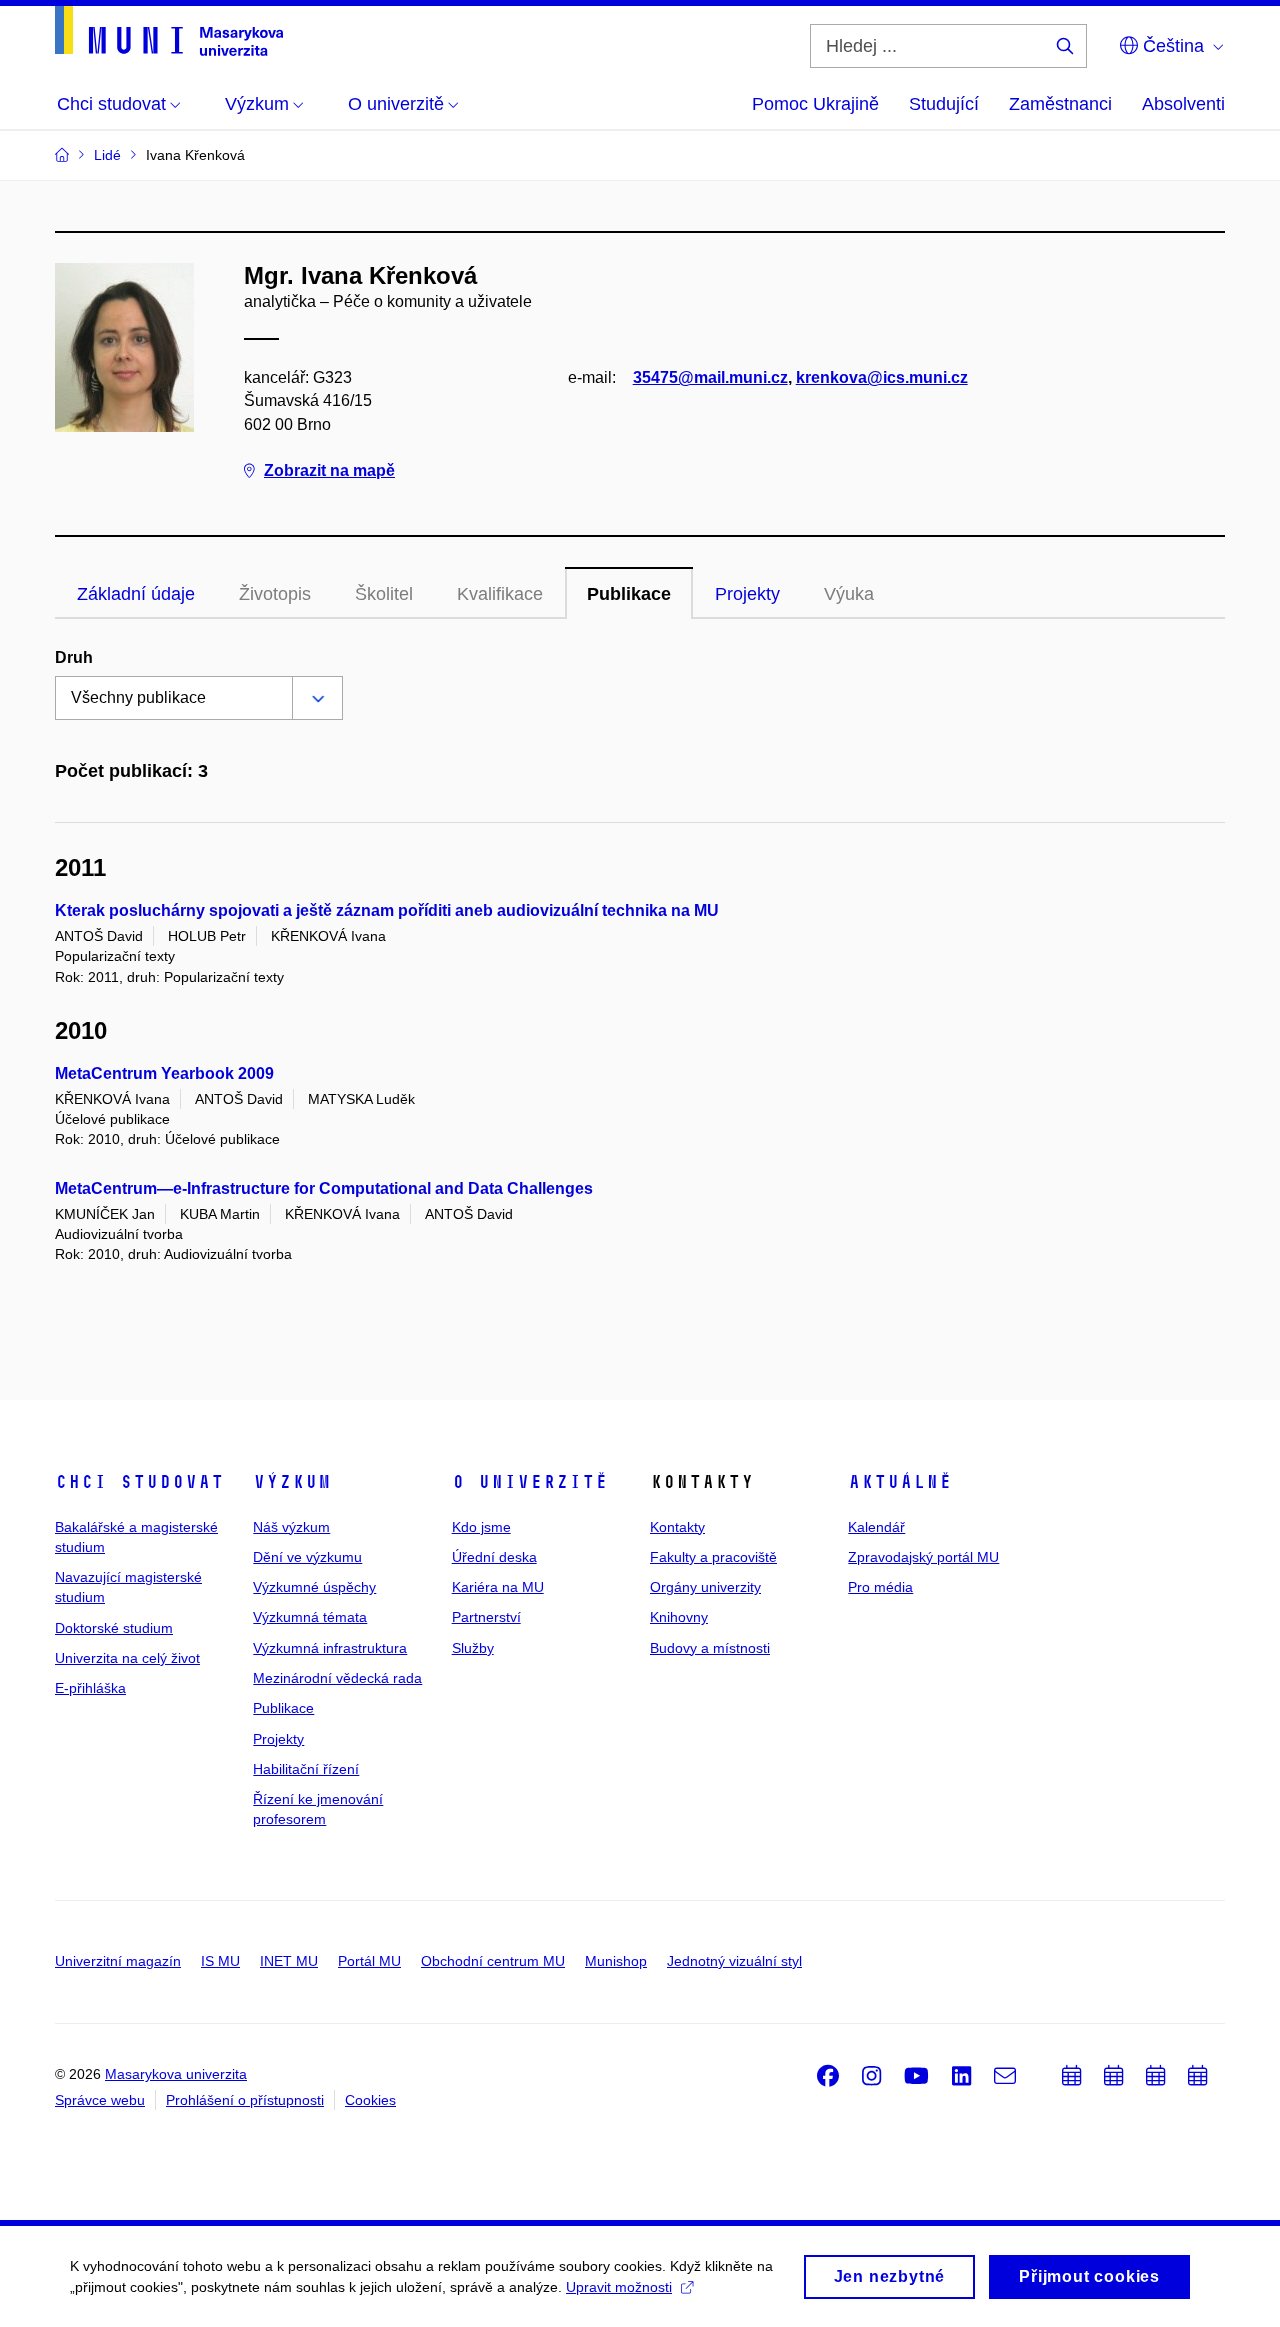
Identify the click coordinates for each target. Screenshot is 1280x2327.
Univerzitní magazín (118, 1961)
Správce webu (100, 2100)
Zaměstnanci (1060, 104)
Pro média (880, 1587)
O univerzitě (530, 1482)
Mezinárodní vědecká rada (337, 1678)
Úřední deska (494, 1557)
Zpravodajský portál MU (923, 1557)
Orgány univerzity (705, 1587)
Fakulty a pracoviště (713, 1557)
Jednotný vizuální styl (734, 1961)
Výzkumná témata (310, 1617)
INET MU (289, 1961)
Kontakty (677, 1527)
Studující (944, 104)
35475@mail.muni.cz (710, 377)
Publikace (629, 594)
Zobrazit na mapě (329, 470)
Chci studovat (139, 1482)
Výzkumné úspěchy (314, 1587)
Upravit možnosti (619, 2287)
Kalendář (876, 1527)
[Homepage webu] (169, 31)
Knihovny (679, 1617)
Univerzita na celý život (127, 1658)
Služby (473, 1648)
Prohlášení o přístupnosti (245, 2100)
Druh (74, 657)
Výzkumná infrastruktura (330, 1648)
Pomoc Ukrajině (815, 104)
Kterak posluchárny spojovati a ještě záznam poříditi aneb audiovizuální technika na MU (387, 910)
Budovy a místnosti (710, 1648)
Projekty (747, 594)
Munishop (616, 1961)
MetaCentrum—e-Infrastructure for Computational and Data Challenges (324, 1188)
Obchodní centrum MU (493, 1961)
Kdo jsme (481, 1527)
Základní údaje (136, 594)
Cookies (370, 2100)
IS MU (220, 1961)
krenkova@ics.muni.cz (882, 377)
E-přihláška (90, 1688)
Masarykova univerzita (176, 2074)
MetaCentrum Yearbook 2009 (164, 1073)
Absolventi (1183, 104)
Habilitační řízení (306, 1769)
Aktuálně (900, 1482)
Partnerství (486, 1617)
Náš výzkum (291, 1527)
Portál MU (369, 1961)
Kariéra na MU (498, 1587)
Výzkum (292, 1482)
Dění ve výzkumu (307, 1557)
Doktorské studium (114, 1628)
